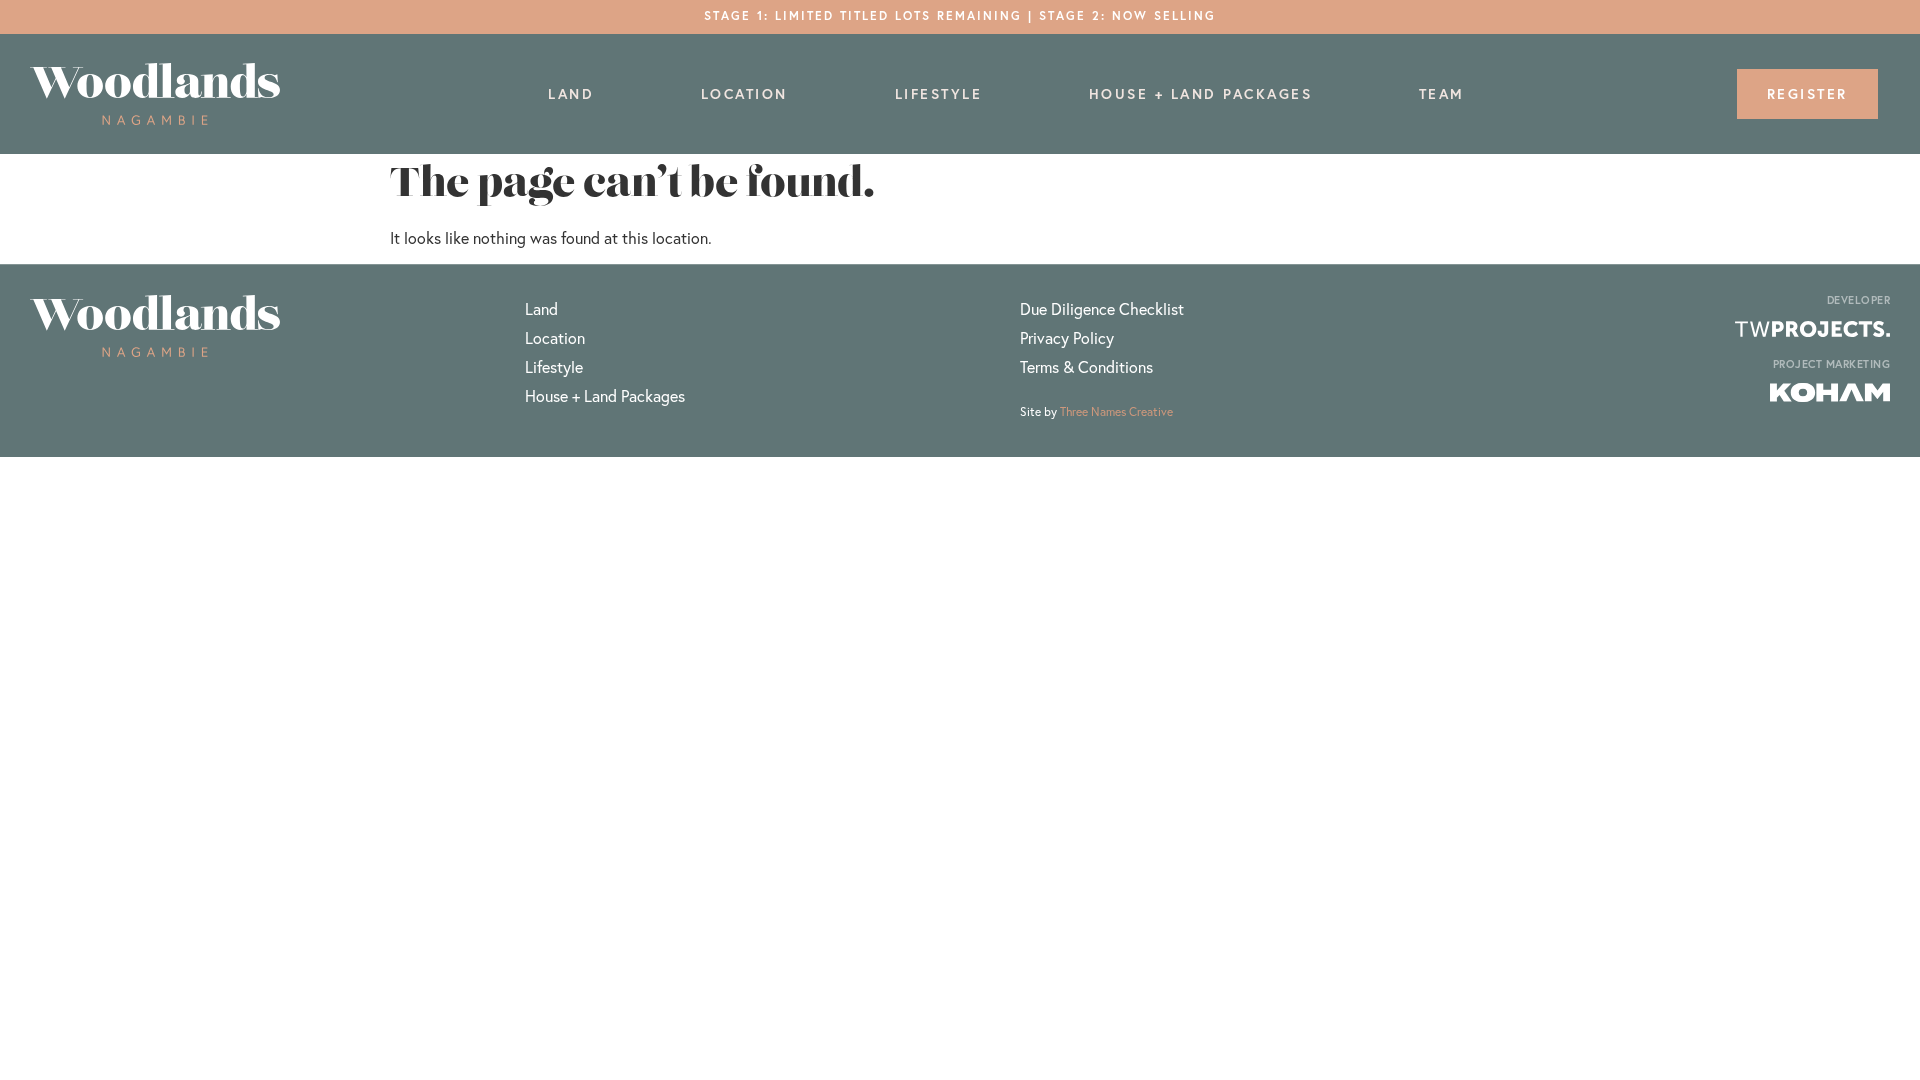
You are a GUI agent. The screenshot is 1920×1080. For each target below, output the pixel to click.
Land (571, 94)
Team (1442, 94)
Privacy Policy (1067, 337)
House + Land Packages (1201, 94)
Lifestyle (939, 94)
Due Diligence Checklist (1102, 308)
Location (744, 94)
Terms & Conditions (1086, 366)
